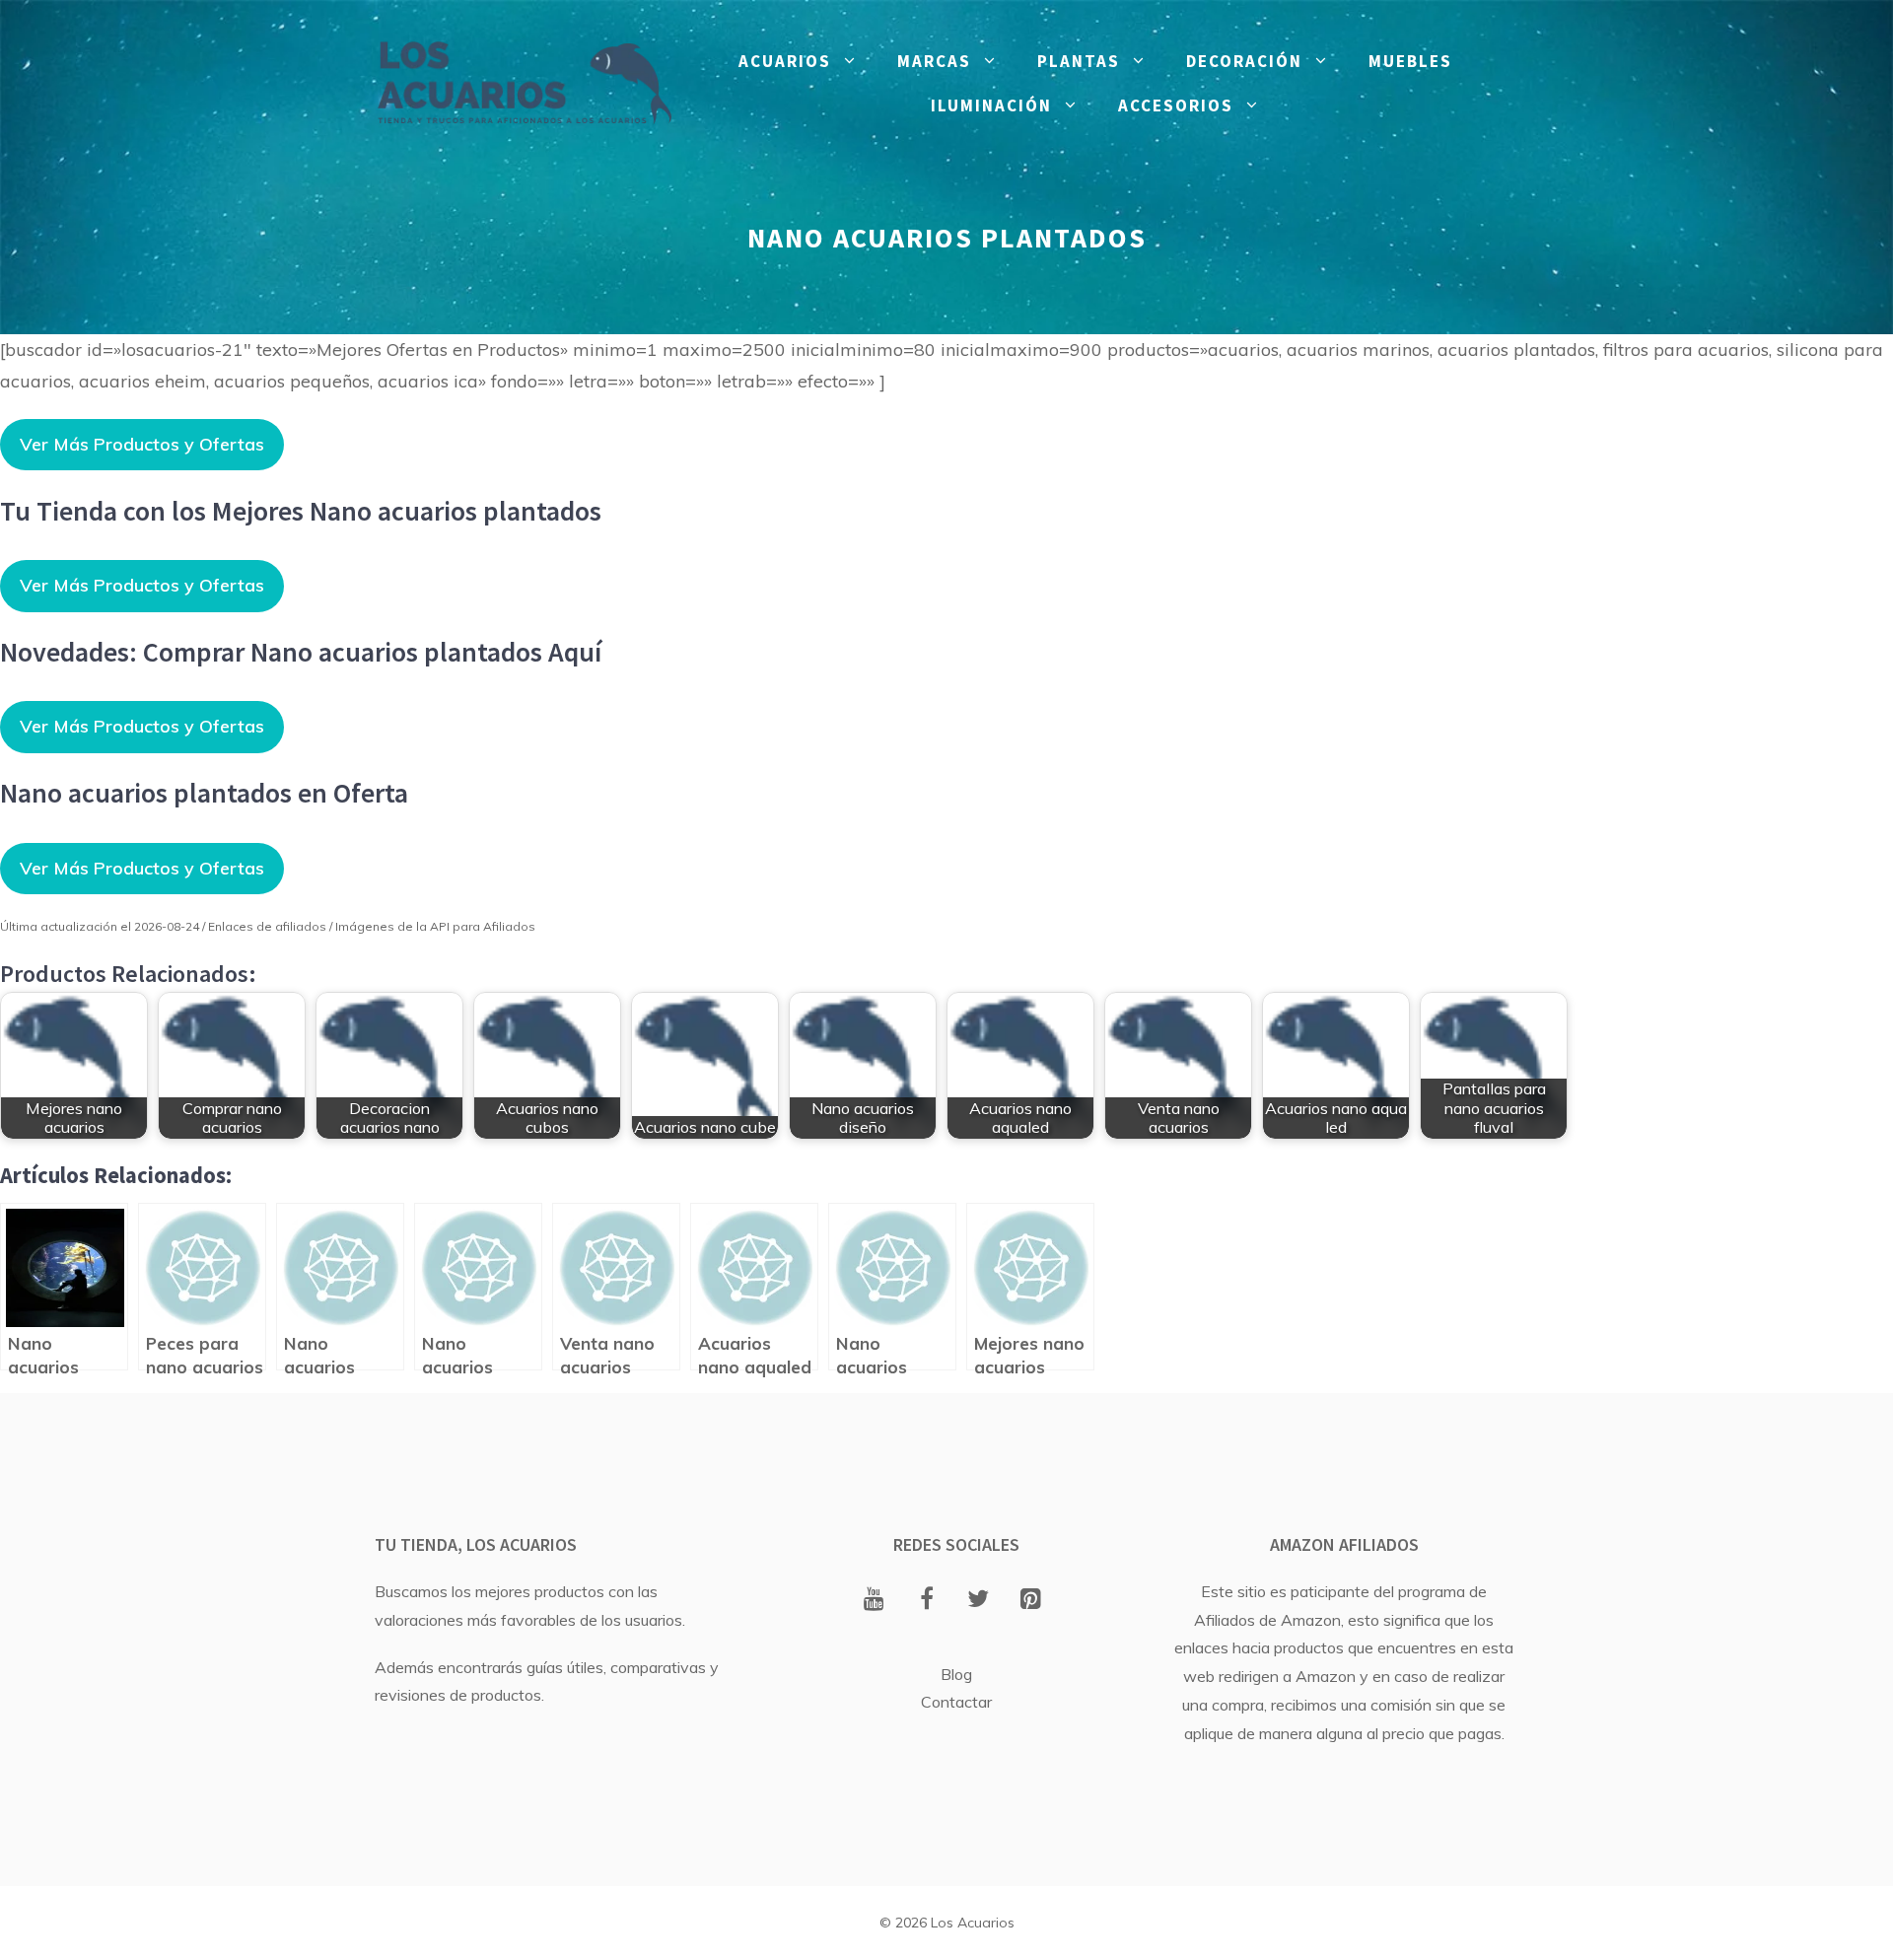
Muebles (1410, 61)
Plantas (1079, 61)
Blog (956, 1674)
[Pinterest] (1031, 1600)
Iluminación (991, 105)
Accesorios (1176, 105)
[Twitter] (979, 1600)
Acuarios (785, 61)
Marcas (934, 61)
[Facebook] (926, 1600)
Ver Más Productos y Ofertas (142, 444)
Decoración (1244, 61)
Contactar (956, 1702)
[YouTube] (874, 1600)
